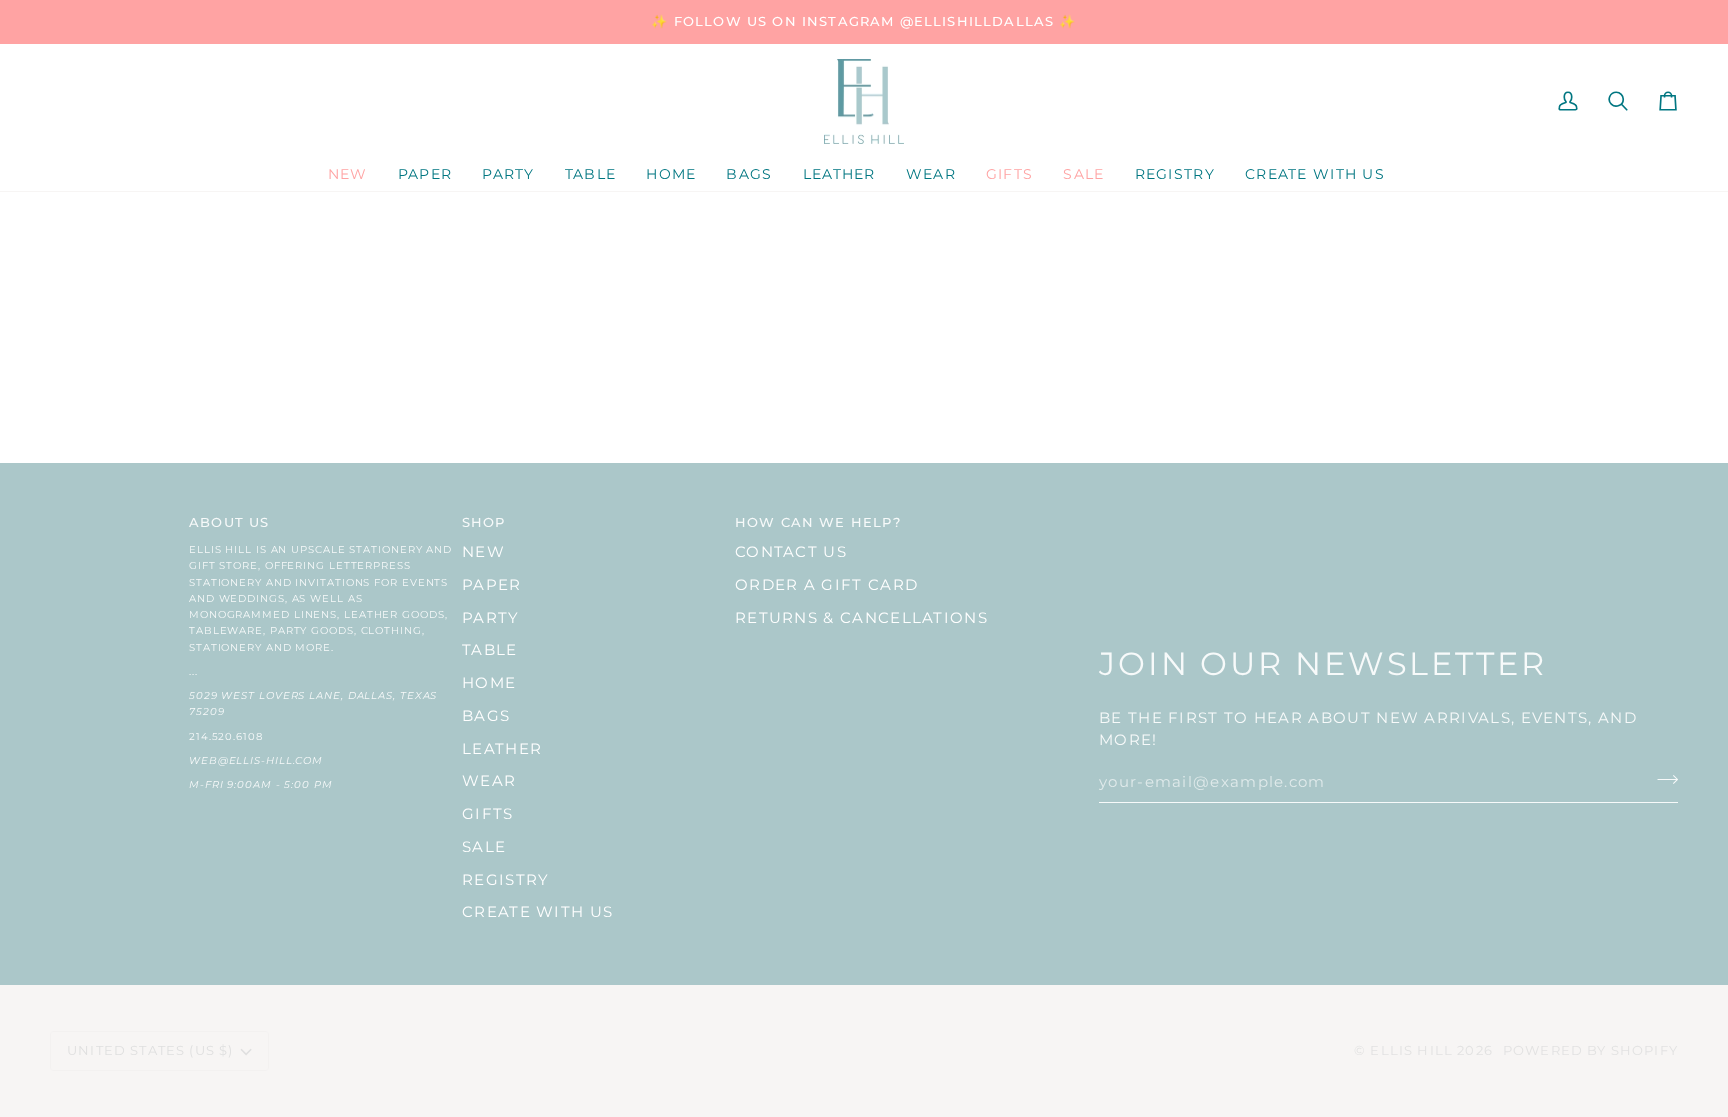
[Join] (1661, 780)
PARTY (491, 618)
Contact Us (791, 552)
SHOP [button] (484, 522)
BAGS (486, 716)
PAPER (492, 585)
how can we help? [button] (818, 522)
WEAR (489, 781)
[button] (425, 175)
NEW (483, 552)
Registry (505, 880)
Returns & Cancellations (861, 618)
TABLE (490, 650)
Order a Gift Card (826, 585)
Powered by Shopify (1590, 1050)
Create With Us (537, 912)
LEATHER (502, 749)
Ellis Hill (1411, 1050)
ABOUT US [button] (229, 522)
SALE (484, 847)
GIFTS (488, 814)
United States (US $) (150, 1050)
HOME (489, 683)
